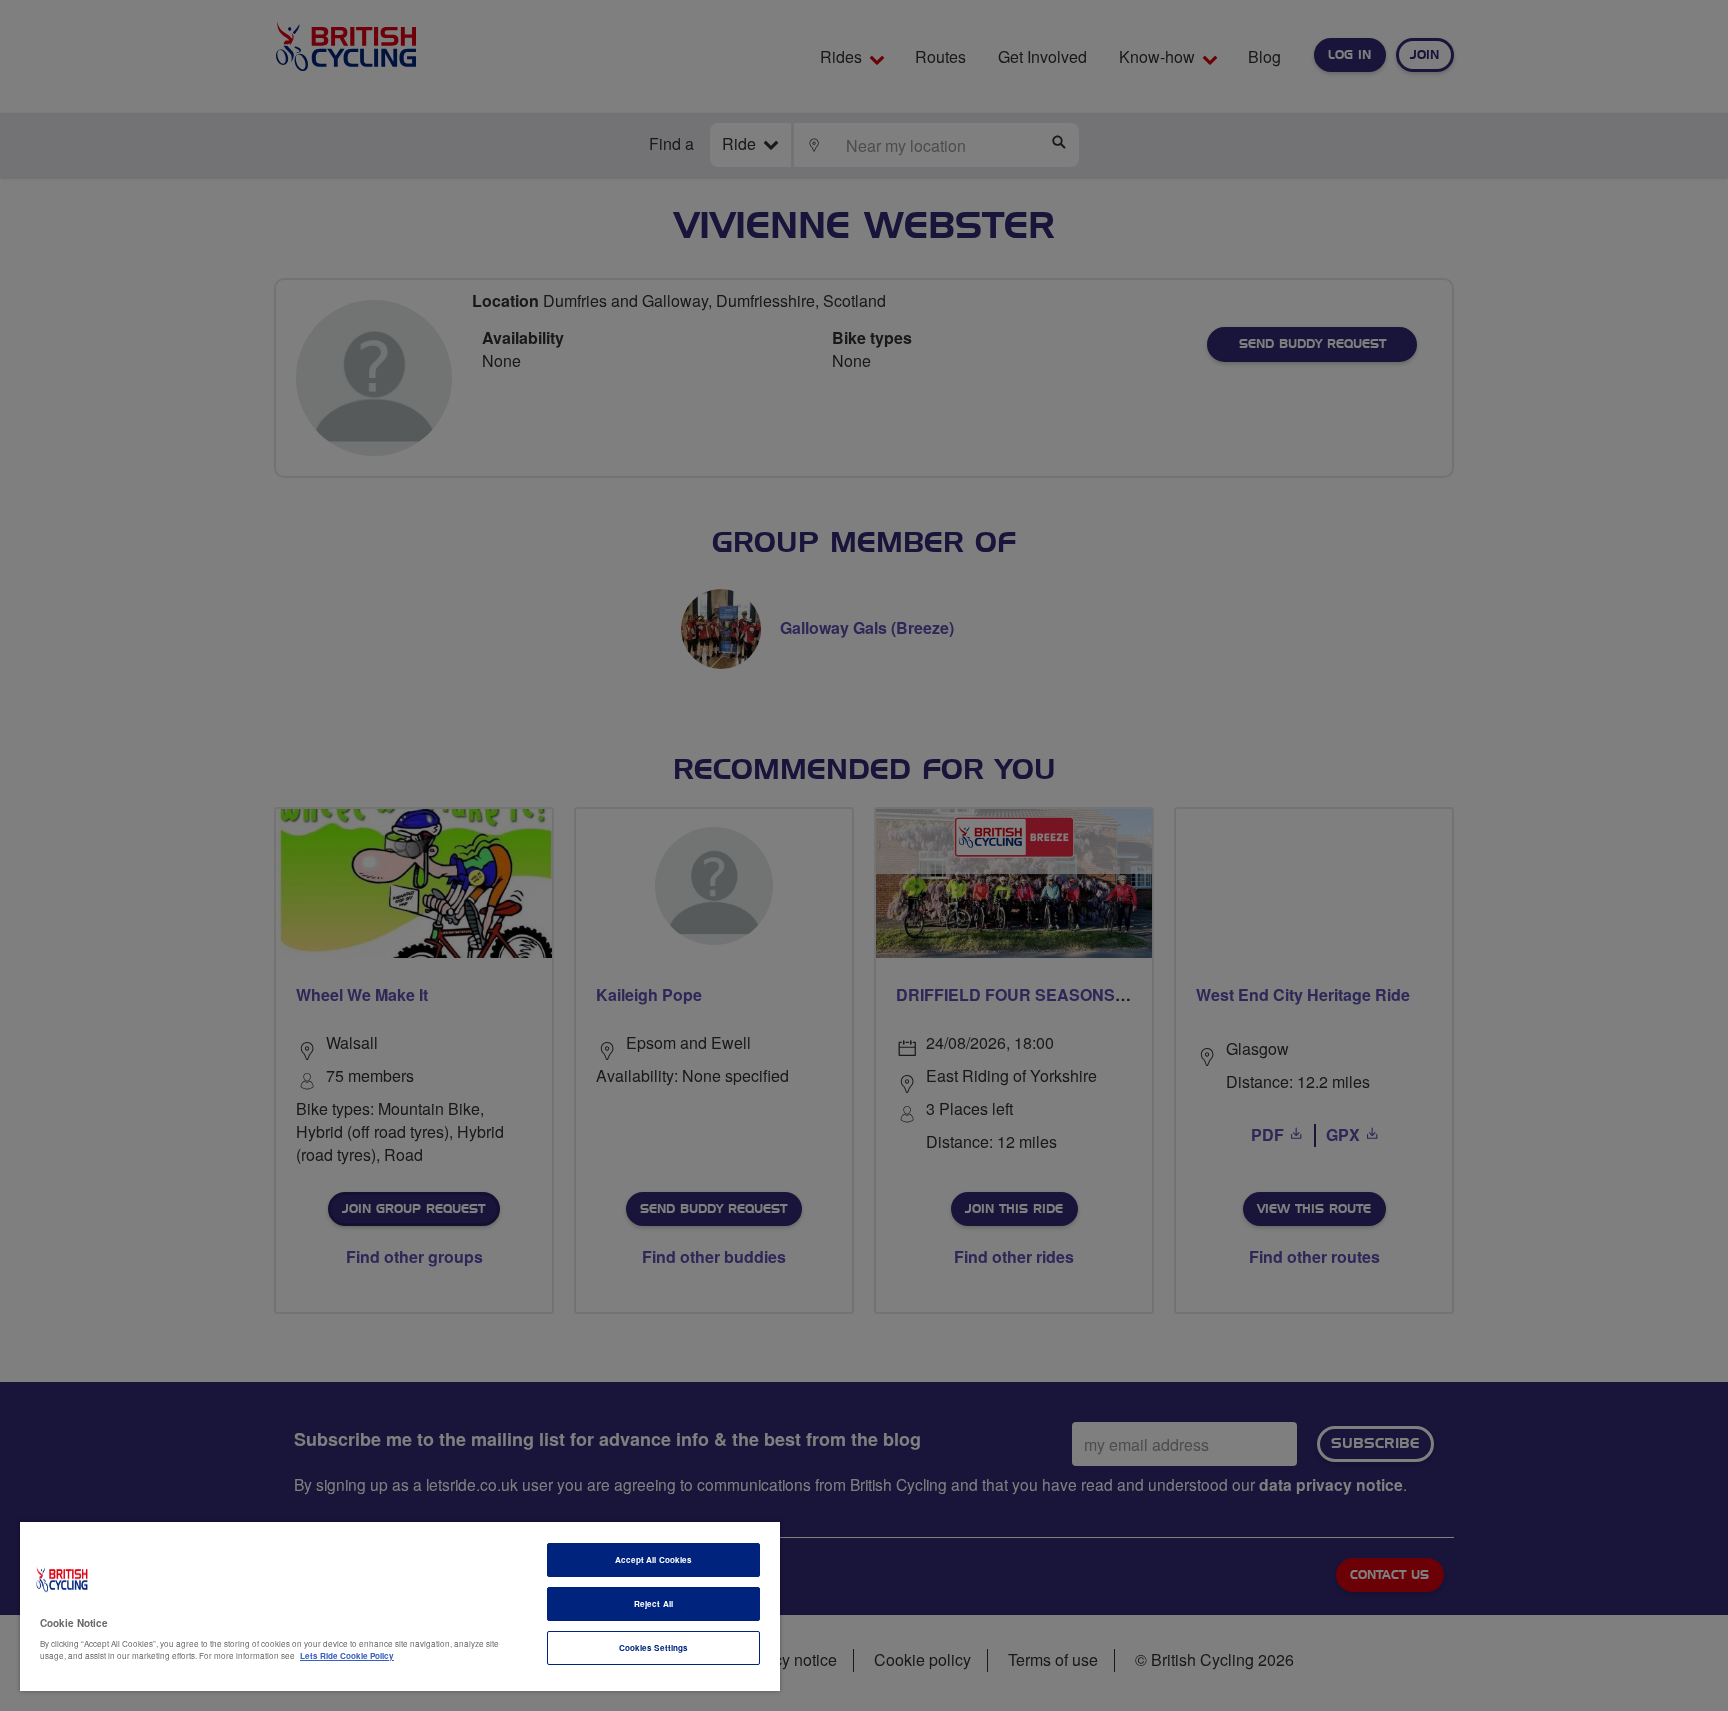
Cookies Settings (653, 1647)
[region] (400, 1606)
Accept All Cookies (653, 1559)
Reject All (653, 1603)
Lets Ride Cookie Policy (347, 1655)
